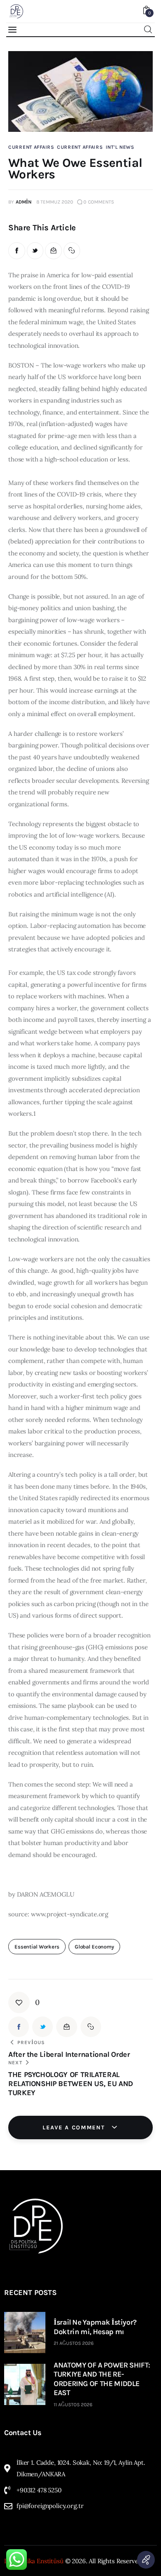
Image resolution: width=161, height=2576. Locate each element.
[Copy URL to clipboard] (72, 251)
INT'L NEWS (120, 147)
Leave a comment (75, 2128)
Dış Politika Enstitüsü (34, 2561)
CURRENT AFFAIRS (31, 147)
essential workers (37, 1947)
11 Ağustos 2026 (73, 2405)
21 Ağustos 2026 (74, 2343)
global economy (94, 1947)
